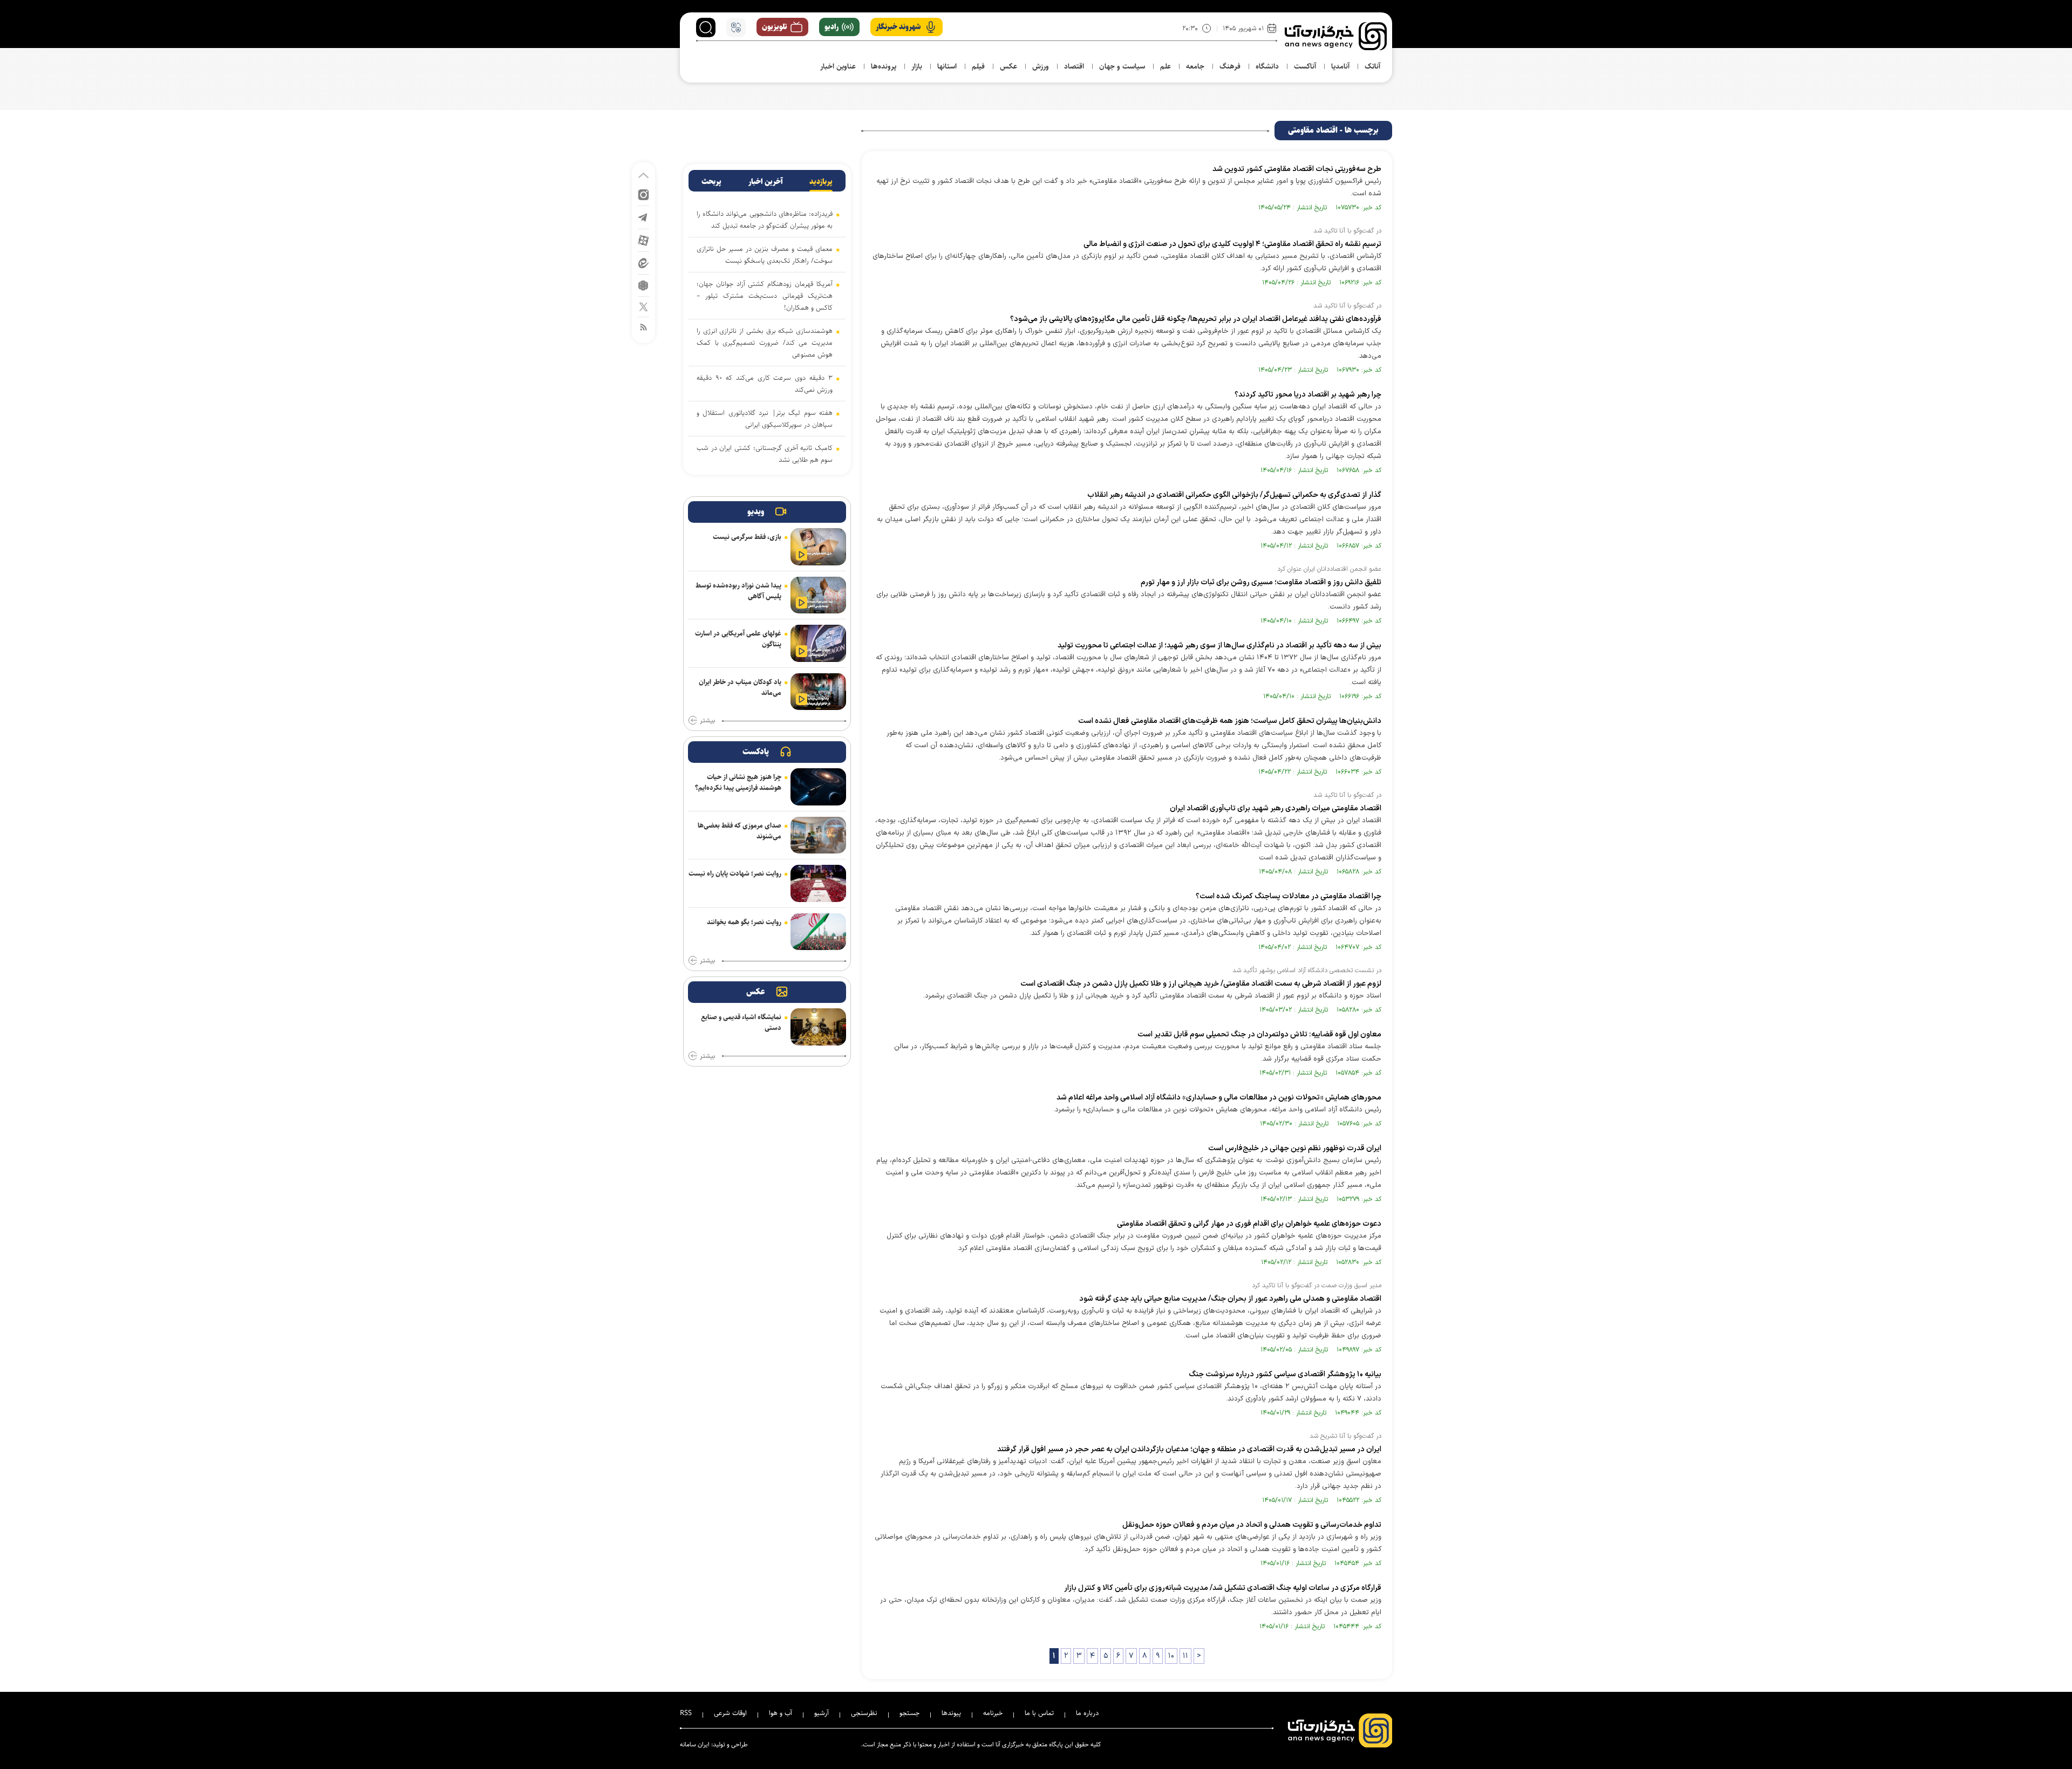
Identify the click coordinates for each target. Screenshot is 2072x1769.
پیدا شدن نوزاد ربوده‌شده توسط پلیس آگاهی (738, 591)
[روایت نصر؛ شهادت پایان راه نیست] (818, 883)
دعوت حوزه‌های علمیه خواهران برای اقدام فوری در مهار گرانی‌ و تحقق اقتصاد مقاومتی (1249, 1224)
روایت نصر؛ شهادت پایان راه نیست (735, 873)
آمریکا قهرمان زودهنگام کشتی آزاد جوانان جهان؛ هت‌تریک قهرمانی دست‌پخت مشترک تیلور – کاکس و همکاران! (765, 296)
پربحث (711, 182)
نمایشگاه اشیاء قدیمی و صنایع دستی (741, 1022)
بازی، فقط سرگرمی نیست (747, 537)
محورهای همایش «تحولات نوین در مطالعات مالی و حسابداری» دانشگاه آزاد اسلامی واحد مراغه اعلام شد (1219, 1098)
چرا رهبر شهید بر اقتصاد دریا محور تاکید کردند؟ (1308, 395)
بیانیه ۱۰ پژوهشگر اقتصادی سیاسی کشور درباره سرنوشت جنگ (1285, 1374)
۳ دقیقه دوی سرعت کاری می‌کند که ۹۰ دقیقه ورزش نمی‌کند (765, 384)
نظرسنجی (864, 1713)
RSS (686, 1713)
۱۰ (1171, 1656)
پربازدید (821, 182)
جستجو (909, 1713)
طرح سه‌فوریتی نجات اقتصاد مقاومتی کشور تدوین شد (1297, 169)
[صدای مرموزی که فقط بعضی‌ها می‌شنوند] (818, 835)
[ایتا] (643, 262)
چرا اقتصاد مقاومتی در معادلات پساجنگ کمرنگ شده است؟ (1289, 896)
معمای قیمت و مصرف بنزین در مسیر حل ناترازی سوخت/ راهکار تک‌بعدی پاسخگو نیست (765, 255)
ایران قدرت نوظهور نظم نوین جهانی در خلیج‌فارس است (1295, 1148)
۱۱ (1185, 1656)
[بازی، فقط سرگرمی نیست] (818, 547)
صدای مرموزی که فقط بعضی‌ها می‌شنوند (739, 831)
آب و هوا (781, 1713)
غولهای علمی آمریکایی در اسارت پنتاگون (738, 639)
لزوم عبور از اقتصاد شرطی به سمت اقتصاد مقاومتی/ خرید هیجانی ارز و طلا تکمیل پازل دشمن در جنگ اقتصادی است (1201, 984)
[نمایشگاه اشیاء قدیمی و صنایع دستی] (818, 1027)
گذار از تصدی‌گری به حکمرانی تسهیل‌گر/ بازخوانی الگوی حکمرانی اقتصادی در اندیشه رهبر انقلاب (1234, 495)
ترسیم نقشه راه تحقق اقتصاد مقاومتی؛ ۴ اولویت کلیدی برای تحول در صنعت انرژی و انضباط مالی (1232, 244)
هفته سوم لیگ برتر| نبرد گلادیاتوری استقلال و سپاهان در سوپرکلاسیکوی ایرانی (765, 419)
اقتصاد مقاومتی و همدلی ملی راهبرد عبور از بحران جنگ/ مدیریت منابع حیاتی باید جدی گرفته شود (1230, 1299)
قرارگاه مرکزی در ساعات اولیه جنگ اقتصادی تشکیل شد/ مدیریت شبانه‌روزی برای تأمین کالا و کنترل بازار (1223, 1588)
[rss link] (643, 327)
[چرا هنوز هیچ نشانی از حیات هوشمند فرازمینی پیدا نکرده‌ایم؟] (818, 787)
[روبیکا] (643, 285)
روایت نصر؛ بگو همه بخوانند (744, 922)
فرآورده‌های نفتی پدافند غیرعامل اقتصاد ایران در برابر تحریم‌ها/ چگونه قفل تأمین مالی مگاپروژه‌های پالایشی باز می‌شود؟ (1196, 319)
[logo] (1336, 36)
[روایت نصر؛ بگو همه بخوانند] (818, 932)
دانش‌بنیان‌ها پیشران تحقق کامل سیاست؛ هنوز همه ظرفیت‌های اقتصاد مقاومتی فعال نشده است (1230, 721)
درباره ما (1087, 1713)
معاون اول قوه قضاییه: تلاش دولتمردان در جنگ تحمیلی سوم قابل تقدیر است (1259, 1034)
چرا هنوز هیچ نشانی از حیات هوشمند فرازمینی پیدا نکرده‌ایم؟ (738, 782)
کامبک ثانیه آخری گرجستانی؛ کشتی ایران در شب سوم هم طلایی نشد (765, 454)
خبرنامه (993, 1713)
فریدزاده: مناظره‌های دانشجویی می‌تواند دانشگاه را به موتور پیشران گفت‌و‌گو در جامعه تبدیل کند (765, 220)
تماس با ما (1039, 1713)
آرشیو (822, 1713)
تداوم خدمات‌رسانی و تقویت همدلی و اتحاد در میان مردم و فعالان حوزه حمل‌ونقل (1252, 1525)
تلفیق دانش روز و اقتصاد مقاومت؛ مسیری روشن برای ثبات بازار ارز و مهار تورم (1261, 582)
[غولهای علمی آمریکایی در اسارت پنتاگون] (818, 643)
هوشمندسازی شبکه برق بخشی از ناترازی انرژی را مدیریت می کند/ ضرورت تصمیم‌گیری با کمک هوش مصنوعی (765, 343)
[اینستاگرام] (643, 194)
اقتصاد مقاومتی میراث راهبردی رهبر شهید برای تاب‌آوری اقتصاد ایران (1276, 808)
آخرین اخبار (766, 182)
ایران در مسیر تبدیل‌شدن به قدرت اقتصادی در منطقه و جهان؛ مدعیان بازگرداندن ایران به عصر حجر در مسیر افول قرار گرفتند (1189, 1449)
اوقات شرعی (730, 1713)
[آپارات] (643, 240)
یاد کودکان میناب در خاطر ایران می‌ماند (740, 687)
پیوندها (951, 1713)
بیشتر (707, 721)
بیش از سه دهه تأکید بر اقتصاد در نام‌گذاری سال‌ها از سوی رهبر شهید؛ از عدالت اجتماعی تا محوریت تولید (1219, 646)
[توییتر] (643, 306)
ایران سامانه (695, 1744)
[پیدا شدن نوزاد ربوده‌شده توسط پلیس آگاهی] (818, 595)
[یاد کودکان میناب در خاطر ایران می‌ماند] (818, 692)
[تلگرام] (643, 217)
